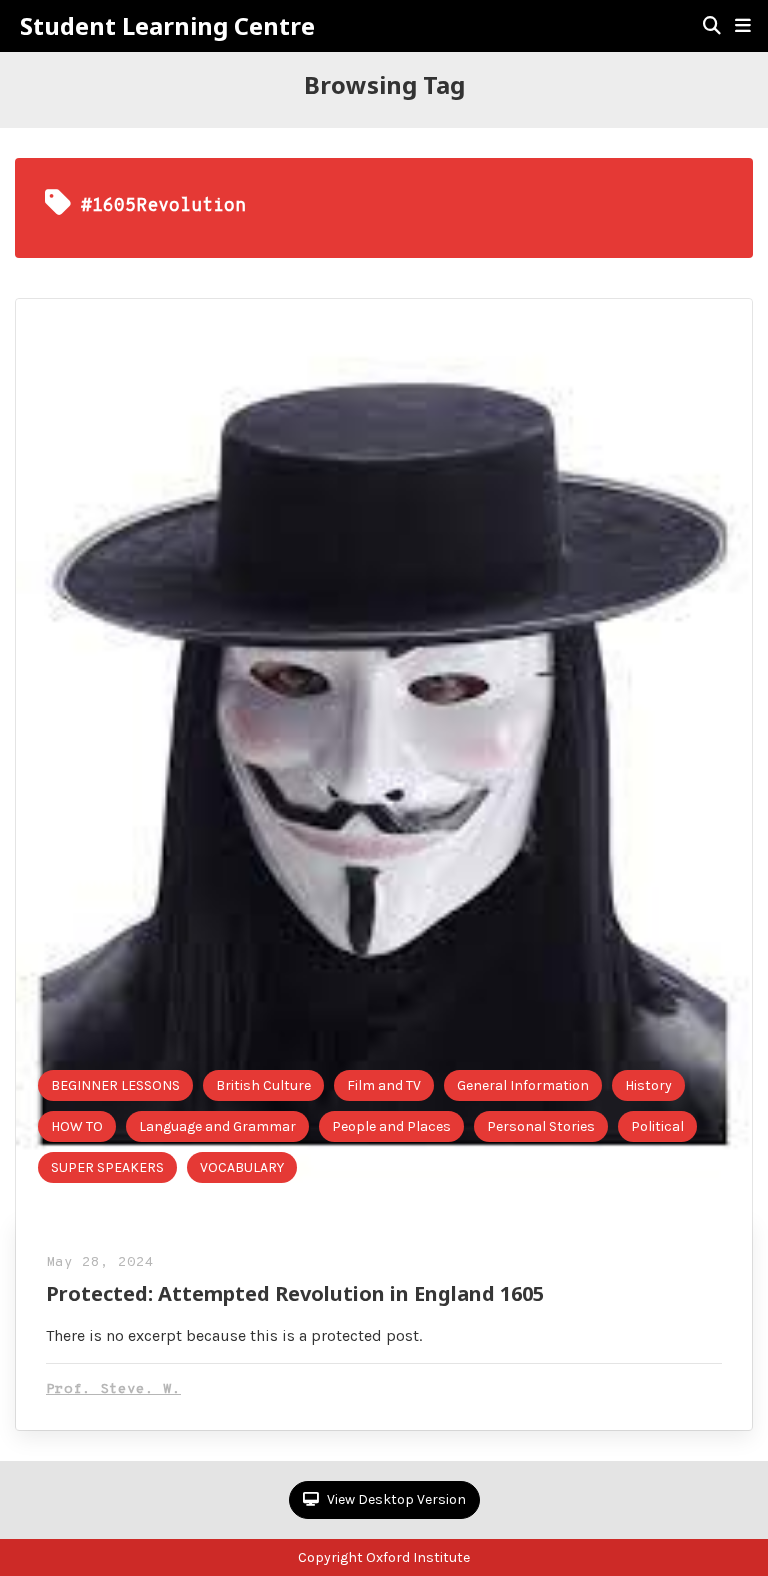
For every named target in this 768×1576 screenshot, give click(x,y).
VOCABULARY (242, 1167)
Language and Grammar (217, 1126)
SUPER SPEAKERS (107, 1167)
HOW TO (77, 1126)
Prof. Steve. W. (113, 1389)
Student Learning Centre (167, 26)
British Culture (263, 1085)
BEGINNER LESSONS (115, 1085)
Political (657, 1126)
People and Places (391, 1126)
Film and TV (384, 1085)
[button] (743, 26)
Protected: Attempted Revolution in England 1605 (295, 1293)
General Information (523, 1085)
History (648, 1085)
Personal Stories (541, 1126)
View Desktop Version (395, 1499)
